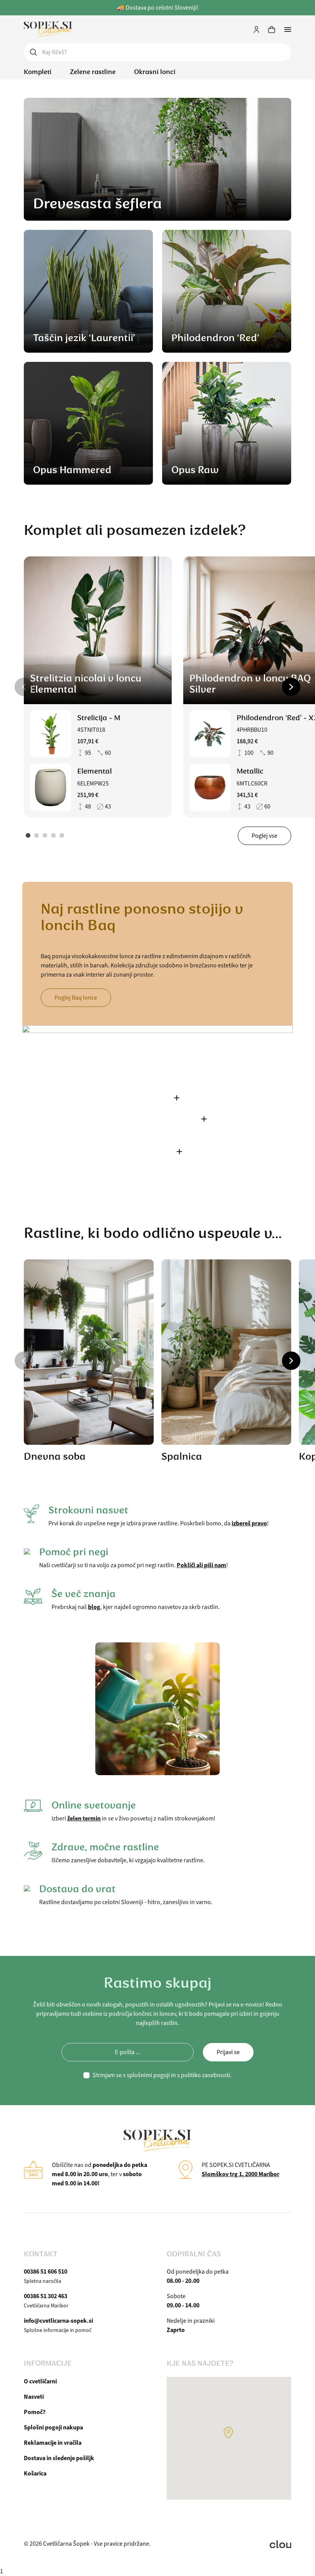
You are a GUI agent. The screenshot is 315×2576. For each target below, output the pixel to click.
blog (94, 1607)
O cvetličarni (40, 2381)
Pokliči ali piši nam (201, 1565)
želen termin (84, 1818)
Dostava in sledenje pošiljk (59, 2458)
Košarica (35, 2473)
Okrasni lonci (155, 72)
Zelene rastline (93, 72)
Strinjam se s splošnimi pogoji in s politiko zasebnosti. (162, 2075)
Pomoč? (35, 2412)
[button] (24, 687)
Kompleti (38, 72)
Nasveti (34, 2397)
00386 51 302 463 (46, 2296)
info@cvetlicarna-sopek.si (58, 2321)
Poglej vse (264, 836)
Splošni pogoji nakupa (53, 2427)
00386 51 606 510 (46, 2272)
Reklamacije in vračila (53, 2443)
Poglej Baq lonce (76, 998)
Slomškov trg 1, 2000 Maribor (240, 2174)
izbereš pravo (249, 1523)
